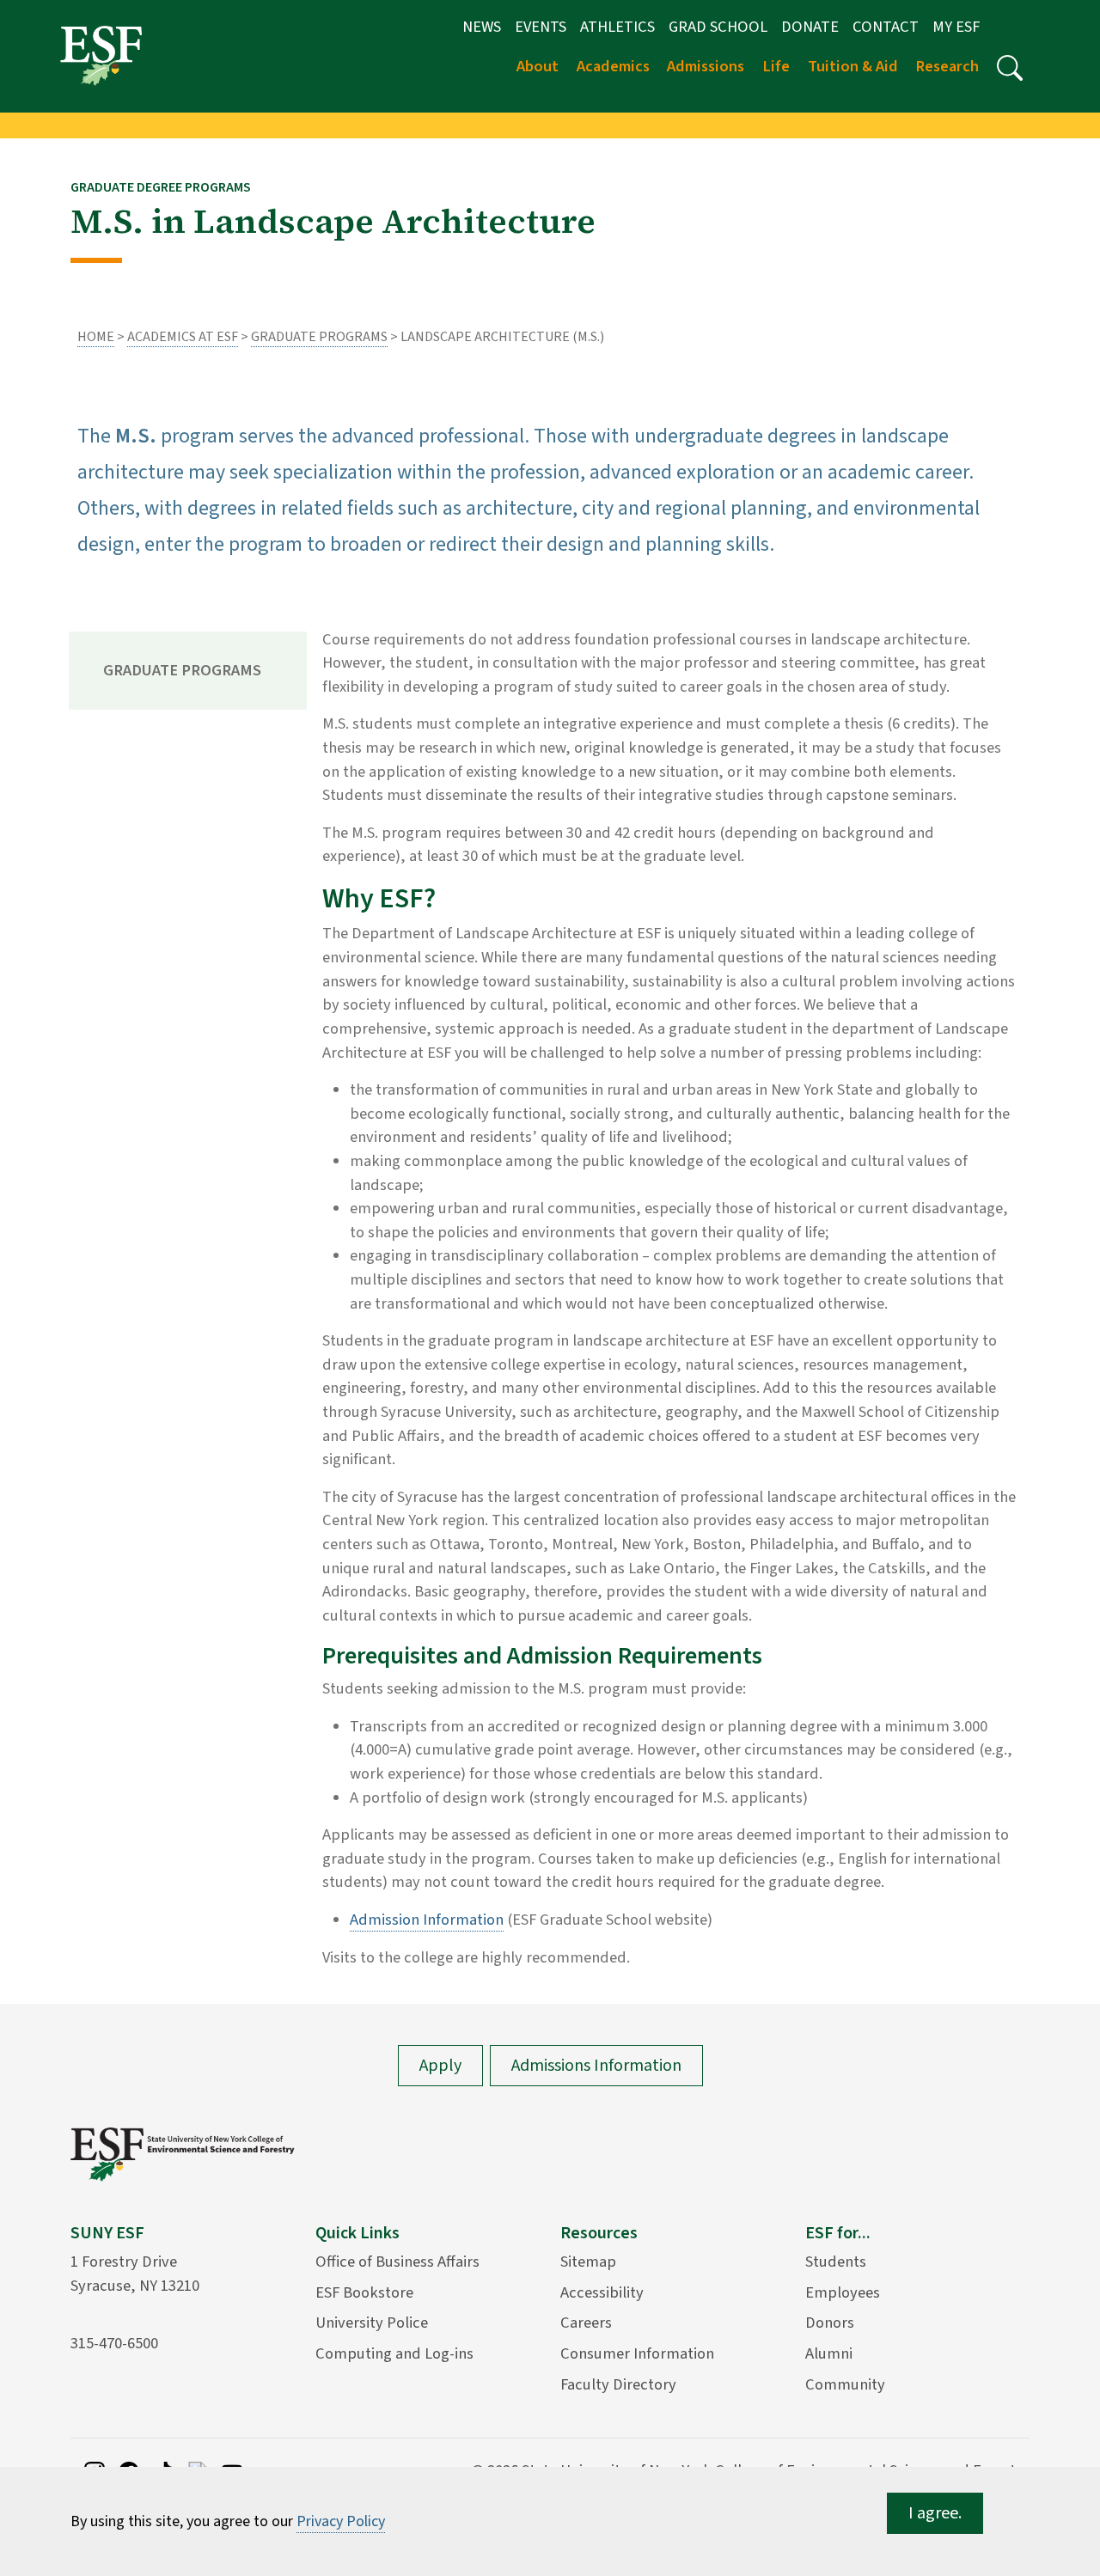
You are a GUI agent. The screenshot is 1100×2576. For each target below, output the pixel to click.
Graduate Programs (319, 337)
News (482, 27)
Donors (830, 2323)
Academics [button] (613, 66)
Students (836, 2262)
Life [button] (776, 66)
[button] (1010, 68)
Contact (886, 27)
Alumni (829, 2353)
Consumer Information (637, 2353)
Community (845, 2384)
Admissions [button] (706, 66)
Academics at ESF (183, 337)
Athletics (617, 27)
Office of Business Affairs (397, 2262)
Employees (843, 2292)
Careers (586, 2323)
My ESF (956, 27)
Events (541, 27)
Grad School (718, 27)
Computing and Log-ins (394, 2353)
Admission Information (427, 1920)
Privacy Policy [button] (341, 2521)
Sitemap (588, 2262)
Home (96, 337)
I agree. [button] (935, 2513)
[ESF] (101, 55)
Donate (810, 27)
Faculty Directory (618, 2384)
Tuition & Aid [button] (853, 66)
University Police (372, 2323)
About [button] (538, 66)
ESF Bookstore (364, 2292)
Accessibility (602, 2292)
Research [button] (947, 66)
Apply (440, 2066)
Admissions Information (596, 2066)
